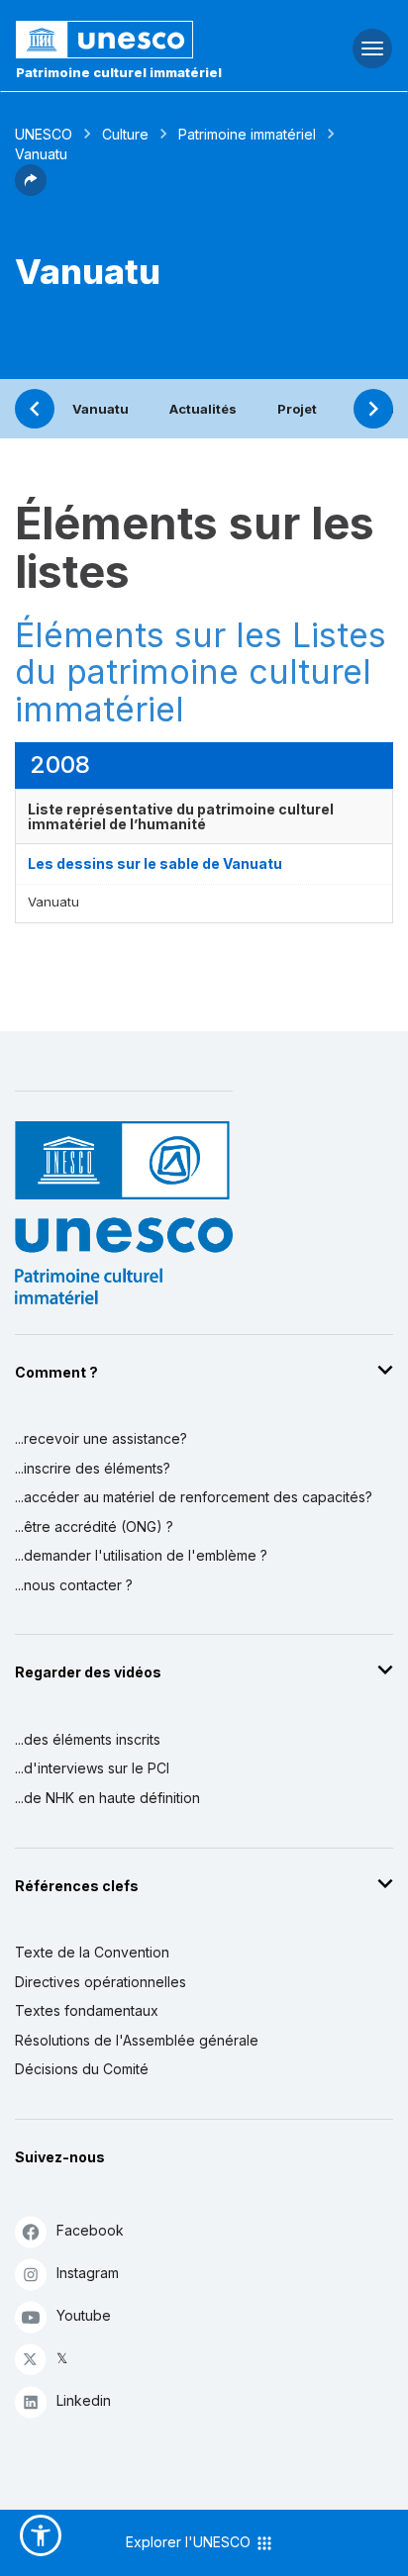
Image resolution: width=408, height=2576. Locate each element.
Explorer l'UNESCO (190, 2542)
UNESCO (44, 134)
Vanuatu (101, 409)
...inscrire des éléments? (93, 1468)
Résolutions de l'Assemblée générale (137, 2040)
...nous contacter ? (74, 1585)
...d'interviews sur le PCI (92, 1768)
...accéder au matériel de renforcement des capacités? (194, 1497)
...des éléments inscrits (88, 1739)
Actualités (203, 409)
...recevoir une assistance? (101, 1438)
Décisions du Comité (82, 2069)
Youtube (84, 2315)
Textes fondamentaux (87, 2010)
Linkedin (84, 2400)
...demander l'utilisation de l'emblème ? (141, 1555)
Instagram (88, 2273)
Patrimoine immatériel (247, 134)
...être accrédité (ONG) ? (94, 1527)
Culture (125, 134)
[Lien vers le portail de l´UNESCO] (136, 40)
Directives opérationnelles (101, 1982)
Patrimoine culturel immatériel (119, 72)
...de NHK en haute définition (107, 1798)
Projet (297, 409)
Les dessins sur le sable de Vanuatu (155, 863)
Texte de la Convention (92, 1952)
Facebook (90, 2230)
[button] (31, 190)
